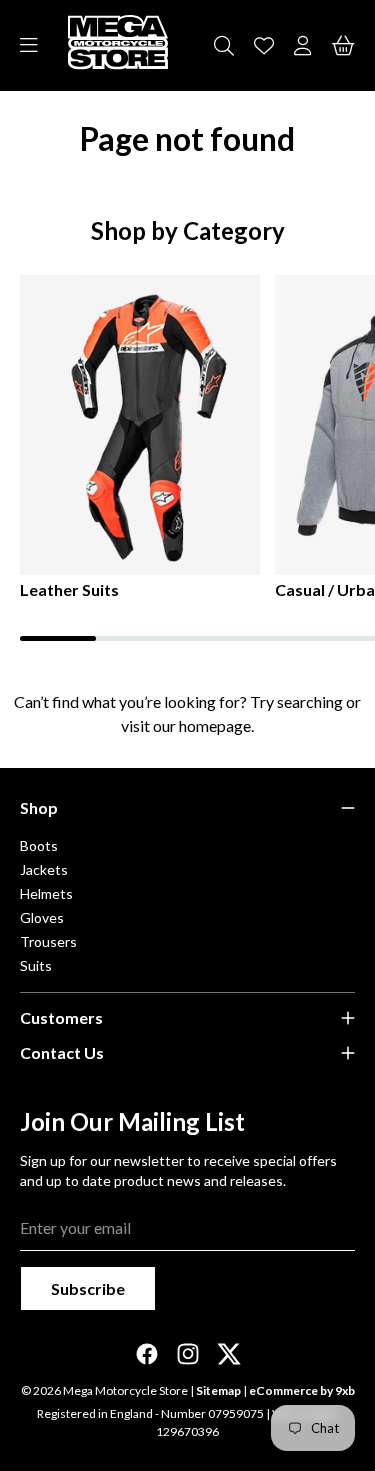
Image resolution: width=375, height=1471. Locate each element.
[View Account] (303, 46)
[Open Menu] (29, 46)
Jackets (44, 869)
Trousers (48, 941)
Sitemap (218, 1390)
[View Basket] (343, 46)
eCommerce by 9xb (302, 1390)
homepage (215, 725)
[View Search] (224, 46)
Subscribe (88, 1288)
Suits (36, 965)
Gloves (42, 917)
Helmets (46, 893)
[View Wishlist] (264, 46)
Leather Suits (69, 589)
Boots (39, 845)
